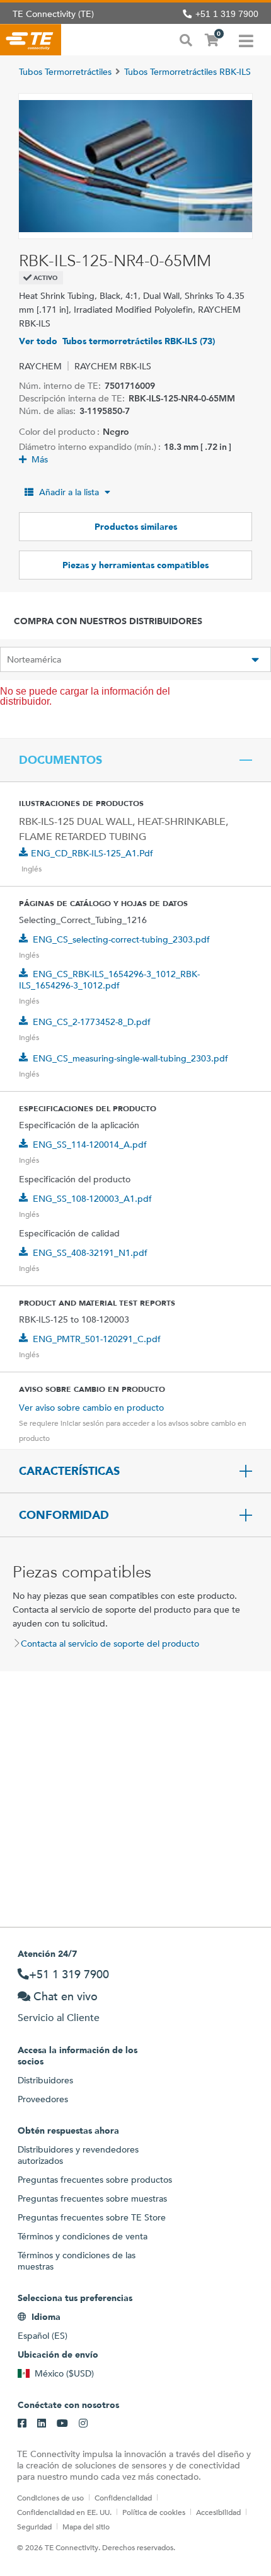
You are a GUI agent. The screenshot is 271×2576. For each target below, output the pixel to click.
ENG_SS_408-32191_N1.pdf (90, 1253)
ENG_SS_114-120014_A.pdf (90, 1145)
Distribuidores (45, 2080)
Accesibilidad (218, 2512)
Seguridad (34, 2526)
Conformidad (64, 1515)
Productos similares (136, 527)
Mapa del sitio (86, 2526)
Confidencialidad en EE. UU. (64, 2512)
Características (69, 1471)
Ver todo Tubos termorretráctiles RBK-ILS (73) (117, 341)
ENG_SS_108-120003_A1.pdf (92, 1199)
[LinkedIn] (42, 2424)
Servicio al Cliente (59, 2018)
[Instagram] (83, 2424)
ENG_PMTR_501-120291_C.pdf (97, 1339)
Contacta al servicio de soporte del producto (110, 1644)
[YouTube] (62, 2424)
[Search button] (186, 39)
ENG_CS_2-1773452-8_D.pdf (92, 1022)
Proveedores (43, 2099)
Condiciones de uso (50, 2497)
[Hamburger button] (246, 40)
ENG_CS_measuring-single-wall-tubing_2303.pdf (130, 1058)
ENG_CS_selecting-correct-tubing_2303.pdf (121, 939)
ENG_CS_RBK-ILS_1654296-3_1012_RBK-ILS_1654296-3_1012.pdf (109, 980)
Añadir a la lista (69, 492)
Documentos (61, 760)
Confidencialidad (123, 2497)
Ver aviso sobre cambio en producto (91, 1408)
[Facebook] (22, 2424)
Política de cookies (154, 2512)
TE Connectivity (31, 40)
